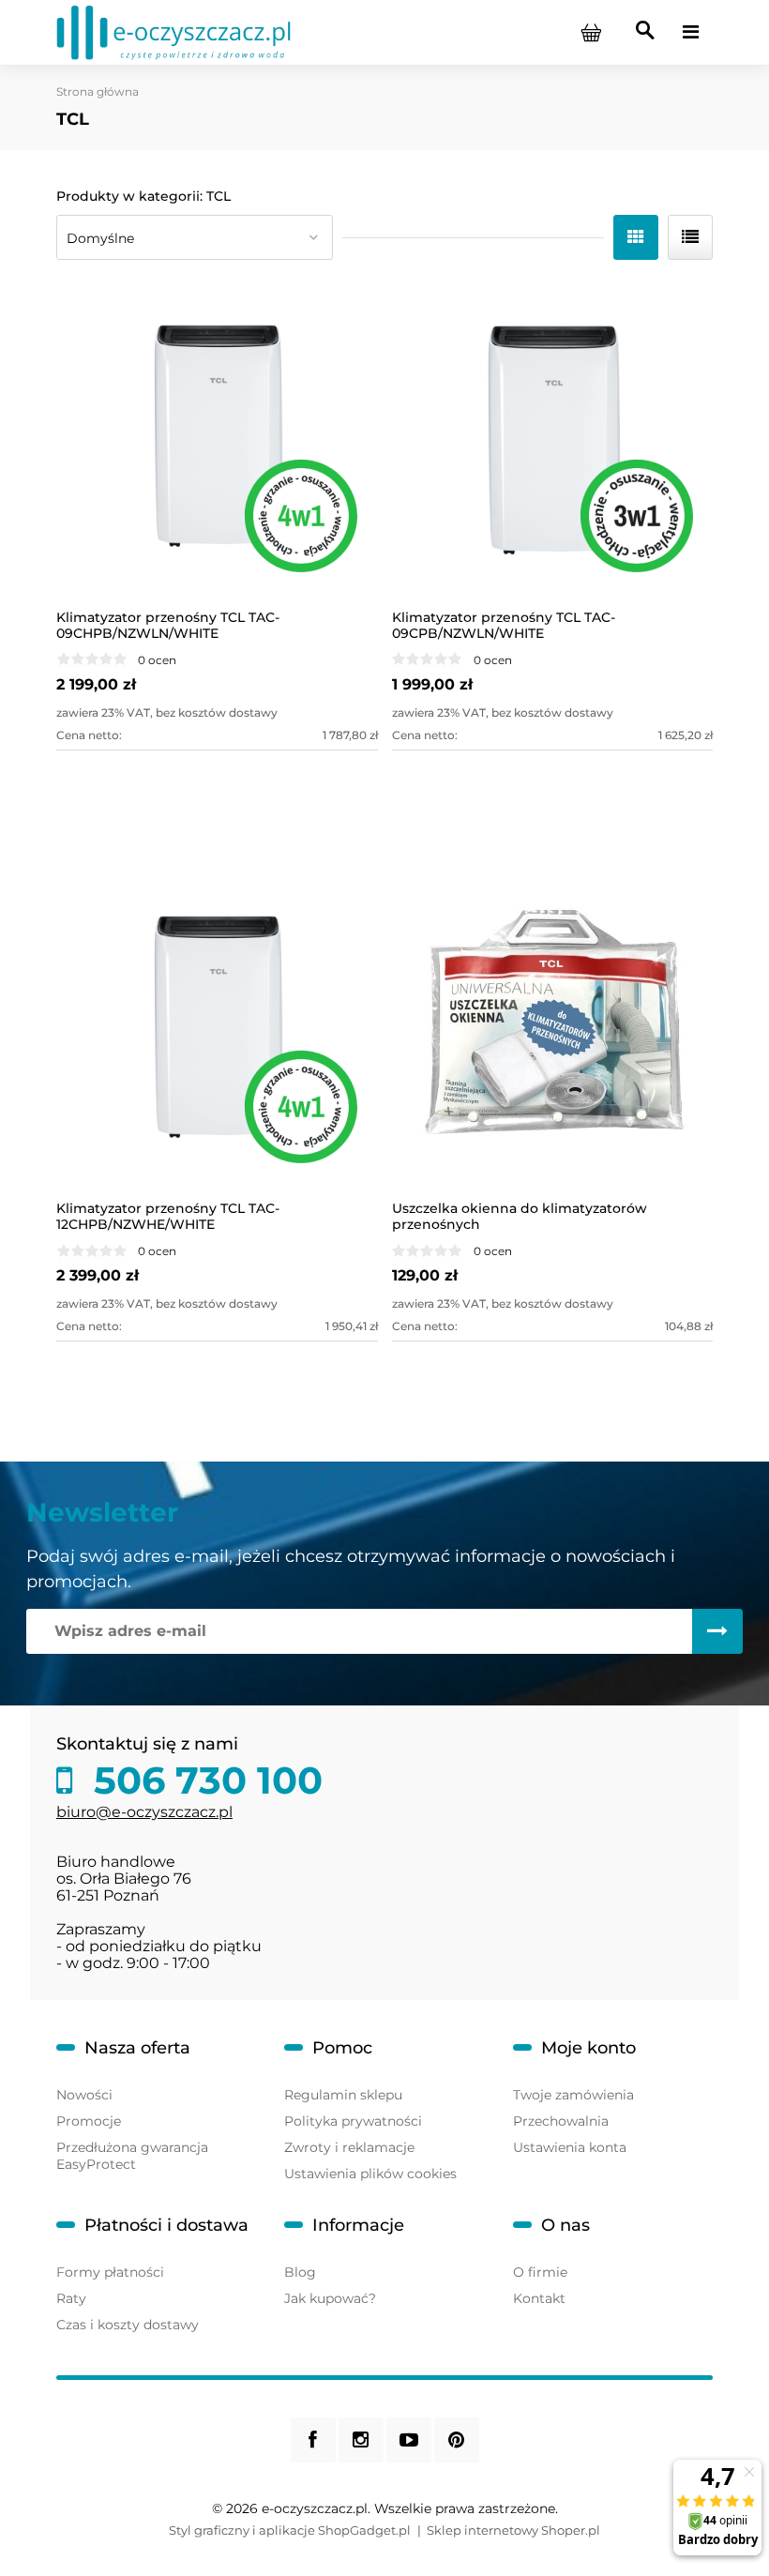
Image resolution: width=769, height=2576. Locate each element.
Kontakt (539, 2298)
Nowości (84, 2095)
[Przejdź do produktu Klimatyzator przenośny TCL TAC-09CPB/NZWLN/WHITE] (553, 439)
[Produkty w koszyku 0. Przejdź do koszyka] (591, 32)
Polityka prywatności (353, 2121)
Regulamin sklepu (343, 2095)
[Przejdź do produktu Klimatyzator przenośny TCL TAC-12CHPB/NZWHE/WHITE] (217, 1031)
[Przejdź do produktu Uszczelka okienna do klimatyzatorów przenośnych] (553, 1031)
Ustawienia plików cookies (370, 2174)
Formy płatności (110, 2272)
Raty (71, 2298)
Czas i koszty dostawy (128, 2325)
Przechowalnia (561, 2121)
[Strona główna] (173, 31)
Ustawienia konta (570, 2147)
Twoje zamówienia (573, 2095)
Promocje (89, 2121)
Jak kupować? (330, 2298)
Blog (300, 2272)
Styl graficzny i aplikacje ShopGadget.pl (290, 2530)
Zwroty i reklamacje (349, 2147)
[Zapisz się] (717, 1631)
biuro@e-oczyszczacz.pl (144, 1812)
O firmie (540, 2272)
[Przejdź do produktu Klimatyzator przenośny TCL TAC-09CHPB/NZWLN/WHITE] (217, 439)
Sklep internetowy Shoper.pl (513, 2530)
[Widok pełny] (690, 237)
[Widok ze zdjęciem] (636, 237)
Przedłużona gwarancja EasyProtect (132, 2156)
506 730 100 (203, 1780)
